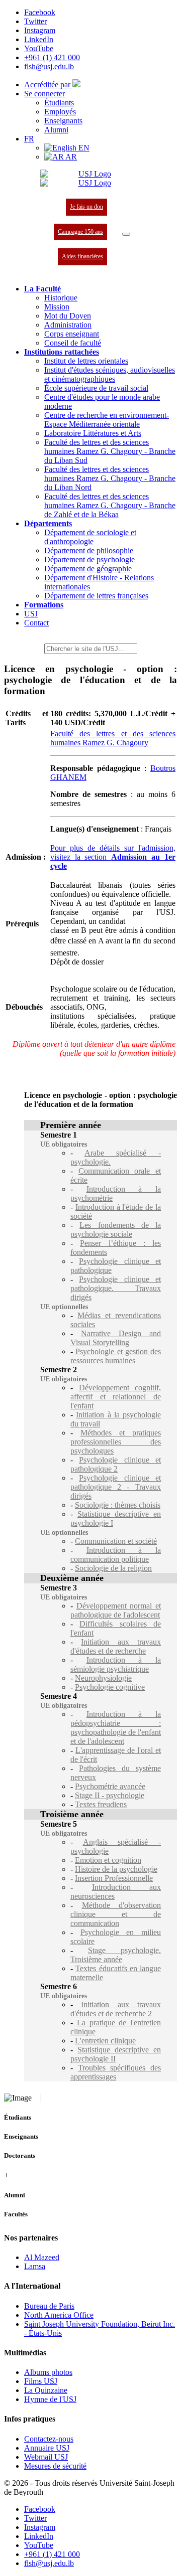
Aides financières (82, 256)
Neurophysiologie (103, 1678)
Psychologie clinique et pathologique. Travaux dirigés (116, 1288)
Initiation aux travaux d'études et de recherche (116, 1646)
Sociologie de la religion (113, 1568)
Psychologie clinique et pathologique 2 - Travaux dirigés (116, 1487)
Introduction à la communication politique (116, 1555)
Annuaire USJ (47, 2448)
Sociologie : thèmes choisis (118, 1505)
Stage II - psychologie (110, 1795)
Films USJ (41, 2381)
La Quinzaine (46, 2390)
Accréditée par (48, 85)
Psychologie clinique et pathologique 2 (116, 1464)
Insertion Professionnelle (114, 1878)
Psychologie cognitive (110, 1687)
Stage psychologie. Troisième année (116, 1955)
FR (29, 139)
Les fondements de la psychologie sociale (116, 1230)
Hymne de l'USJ (50, 2399)
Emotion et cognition (108, 1860)
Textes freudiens (101, 1804)
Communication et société (116, 1541)
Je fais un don (86, 207)
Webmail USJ (46, 2457)
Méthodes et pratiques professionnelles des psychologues (116, 1442)
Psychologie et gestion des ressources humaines (116, 1356)
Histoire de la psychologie (116, 1869)
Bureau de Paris (49, 2306)
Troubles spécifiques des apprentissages (116, 2072)
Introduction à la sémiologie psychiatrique (116, 1664)
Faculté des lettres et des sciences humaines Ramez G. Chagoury (113, 738)
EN (83, 148)
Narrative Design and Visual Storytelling (116, 1338)
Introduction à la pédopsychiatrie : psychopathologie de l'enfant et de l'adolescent (116, 1728)
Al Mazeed (42, 2257)
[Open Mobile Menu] (126, 234)
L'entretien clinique (105, 2041)
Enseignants (63, 121)
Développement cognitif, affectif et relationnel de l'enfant (116, 1397)
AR (70, 157)
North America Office (59, 2315)
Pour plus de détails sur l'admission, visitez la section (113, 857)
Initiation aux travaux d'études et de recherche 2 (116, 2009)
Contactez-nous (49, 2439)
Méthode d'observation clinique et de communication (116, 1914)
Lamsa (35, 2266)
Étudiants (59, 103)
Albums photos (48, 2372)
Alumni (56, 130)
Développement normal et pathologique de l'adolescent (116, 1610)
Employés (60, 112)
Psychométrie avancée (110, 1786)
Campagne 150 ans (80, 232)
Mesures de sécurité (55, 2466)
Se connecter (44, 94)
